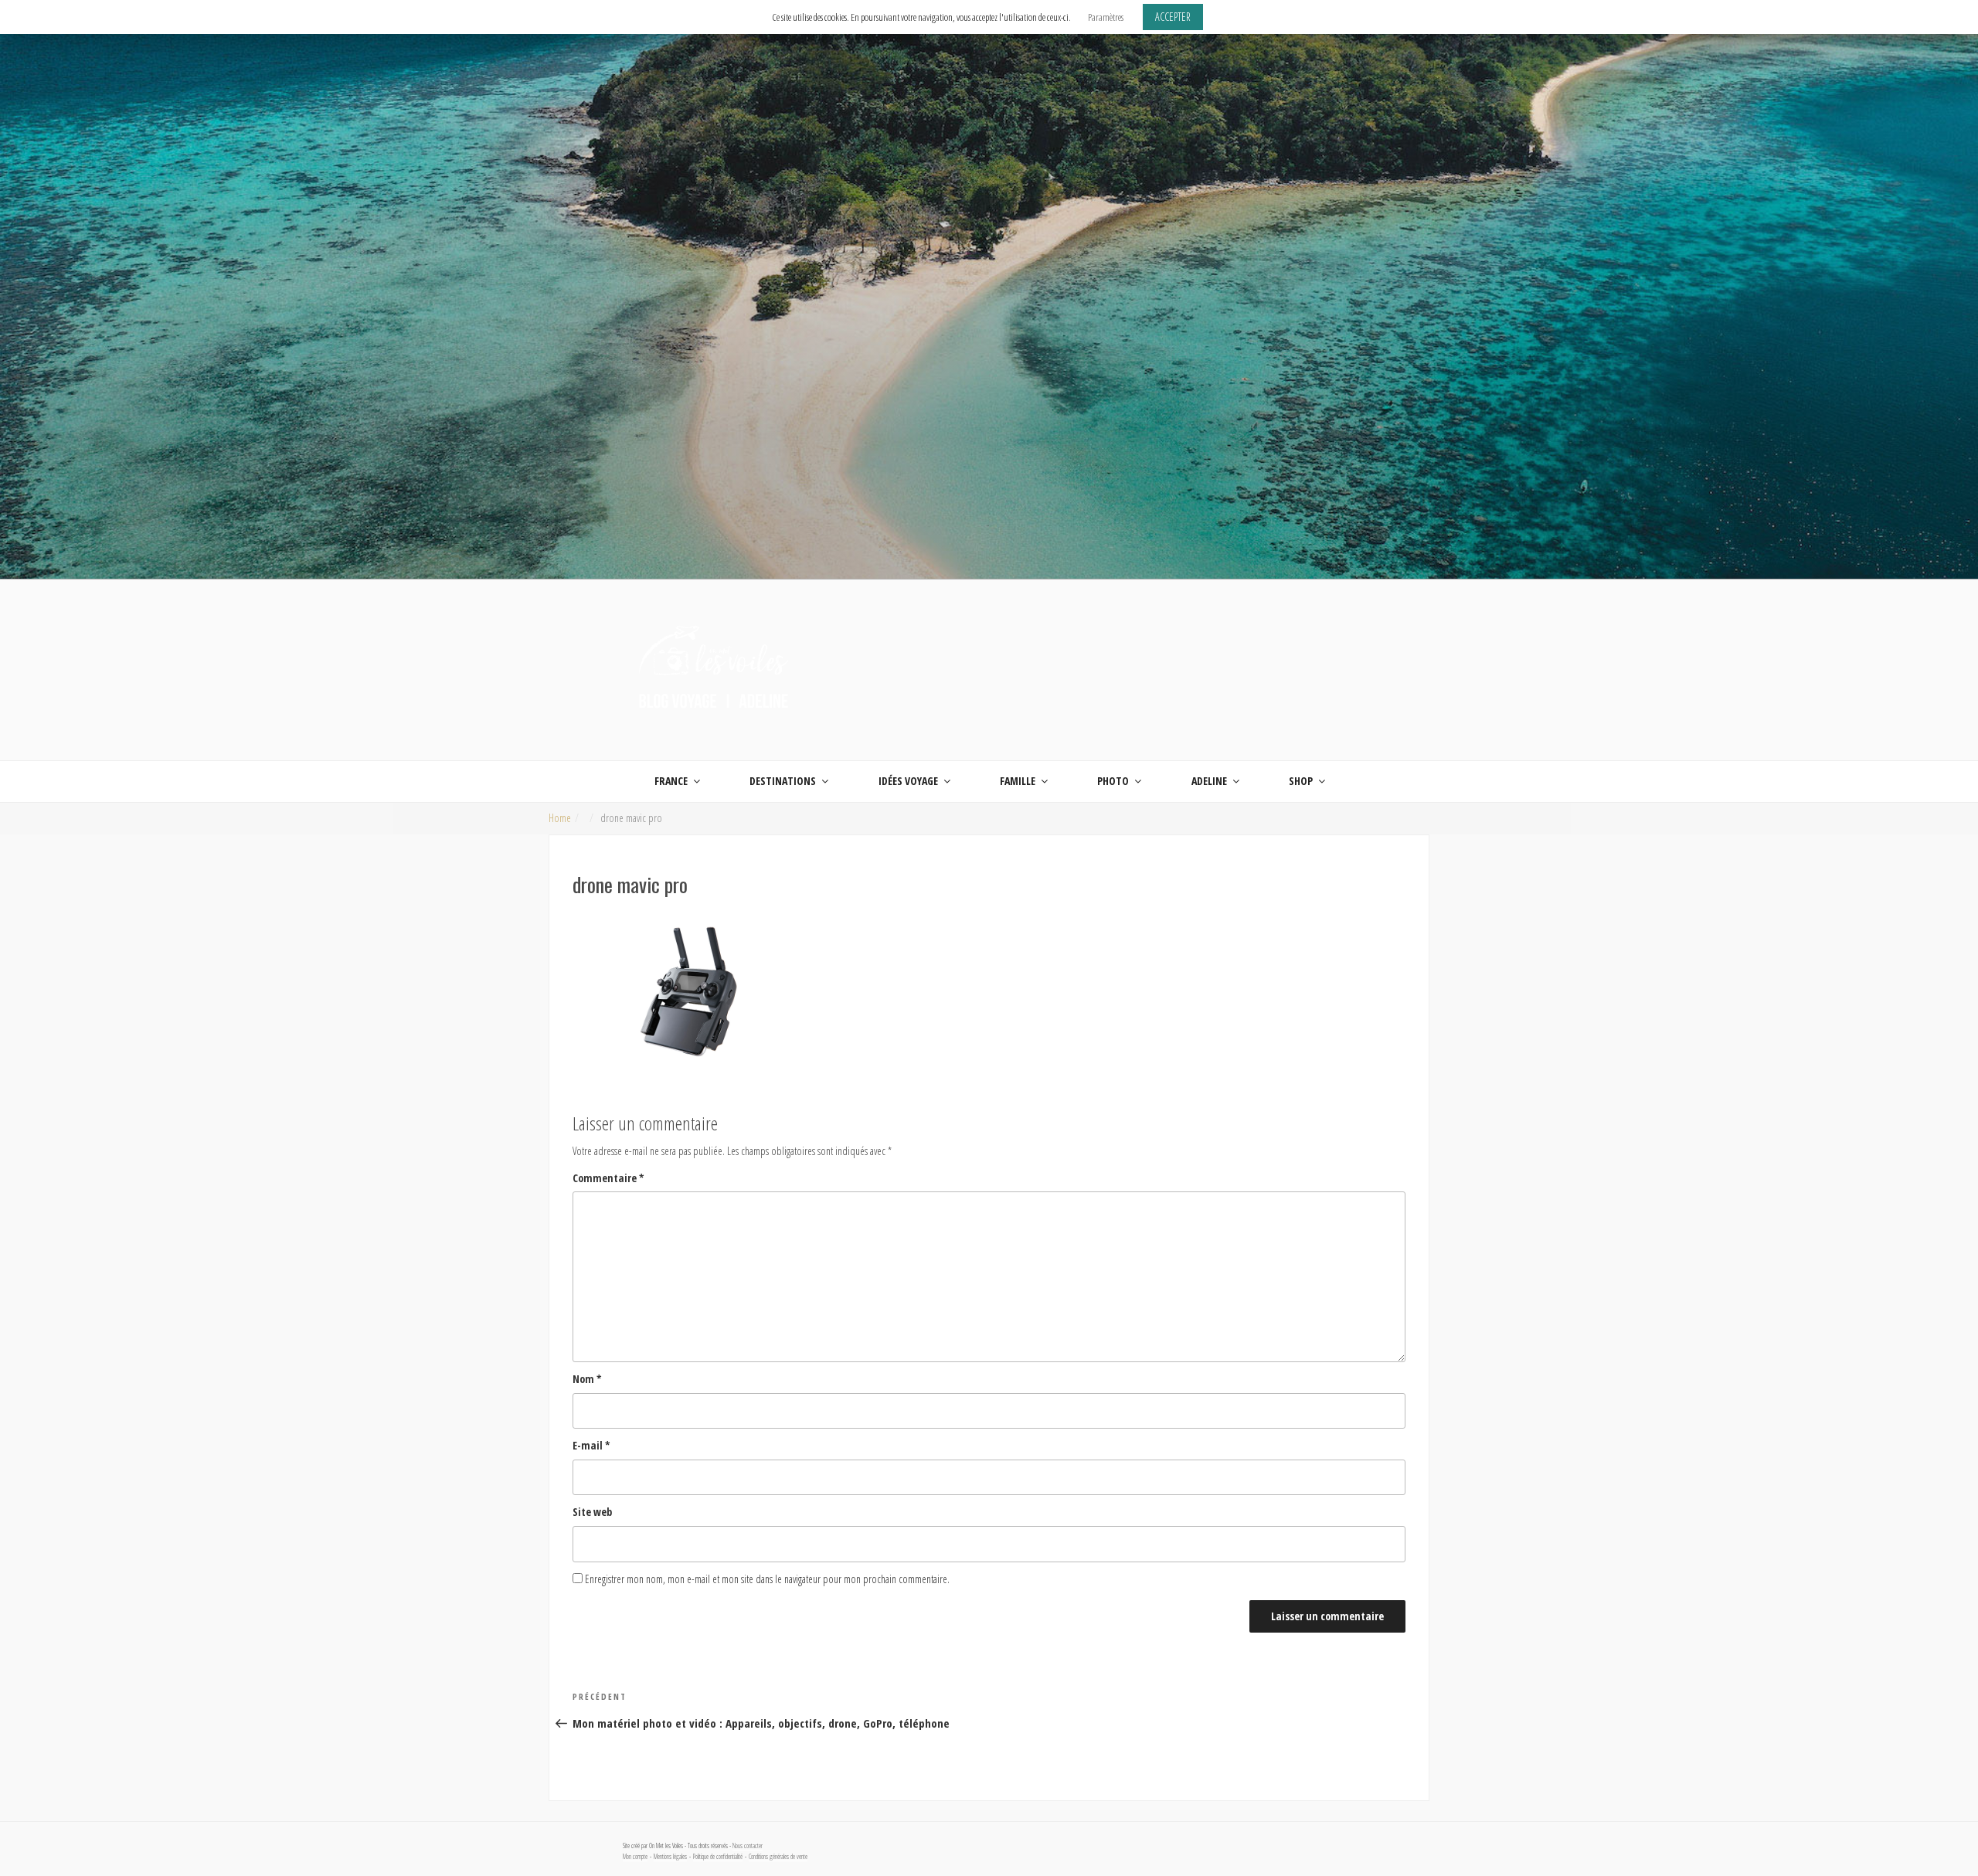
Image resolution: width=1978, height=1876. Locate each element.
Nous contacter (748, 1846)
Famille (1018, 781)
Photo (1113, 781)
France (671, 781)
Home (560, 818)
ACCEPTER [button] (1173, 17)
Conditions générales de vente (778, 1857)
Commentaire (608, 1178)
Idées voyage (908, 781)
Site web (592, 1512)
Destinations (783, 781)
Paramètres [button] (1106, 17)
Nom (587, 1379)
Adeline (1209, 781)
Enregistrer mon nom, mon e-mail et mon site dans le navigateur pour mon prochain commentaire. (767, 1579)
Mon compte (635, 1857)
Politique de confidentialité (718, 1857)
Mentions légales (670, 1857)
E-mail (591, 1445)
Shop (1301, 781)
